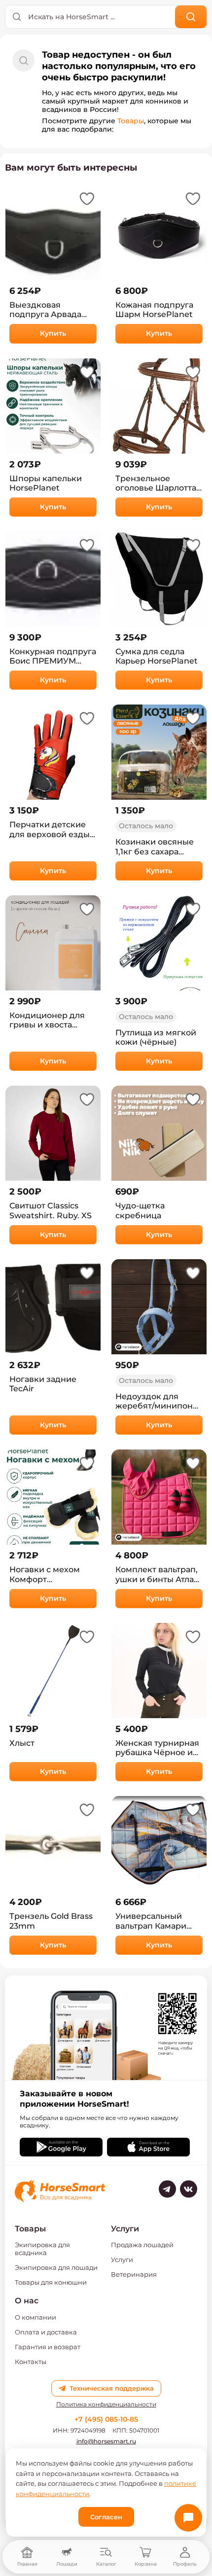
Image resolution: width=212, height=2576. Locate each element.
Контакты (31, 2362)
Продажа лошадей (142, 2245)
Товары (131, 121)
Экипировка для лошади (56, 2267)
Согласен (106, 2517)
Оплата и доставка (46, 2332)
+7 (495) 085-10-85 (106, 2419)
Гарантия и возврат (48, 2347)
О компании (35, 2317)
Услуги (122, 2259)
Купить (53, 333)
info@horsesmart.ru (106, 2441)
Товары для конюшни (51, 2282)
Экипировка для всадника (42, 2249)
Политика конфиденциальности (106, 2404)
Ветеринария (134, 2274)
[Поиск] (191, 17)
